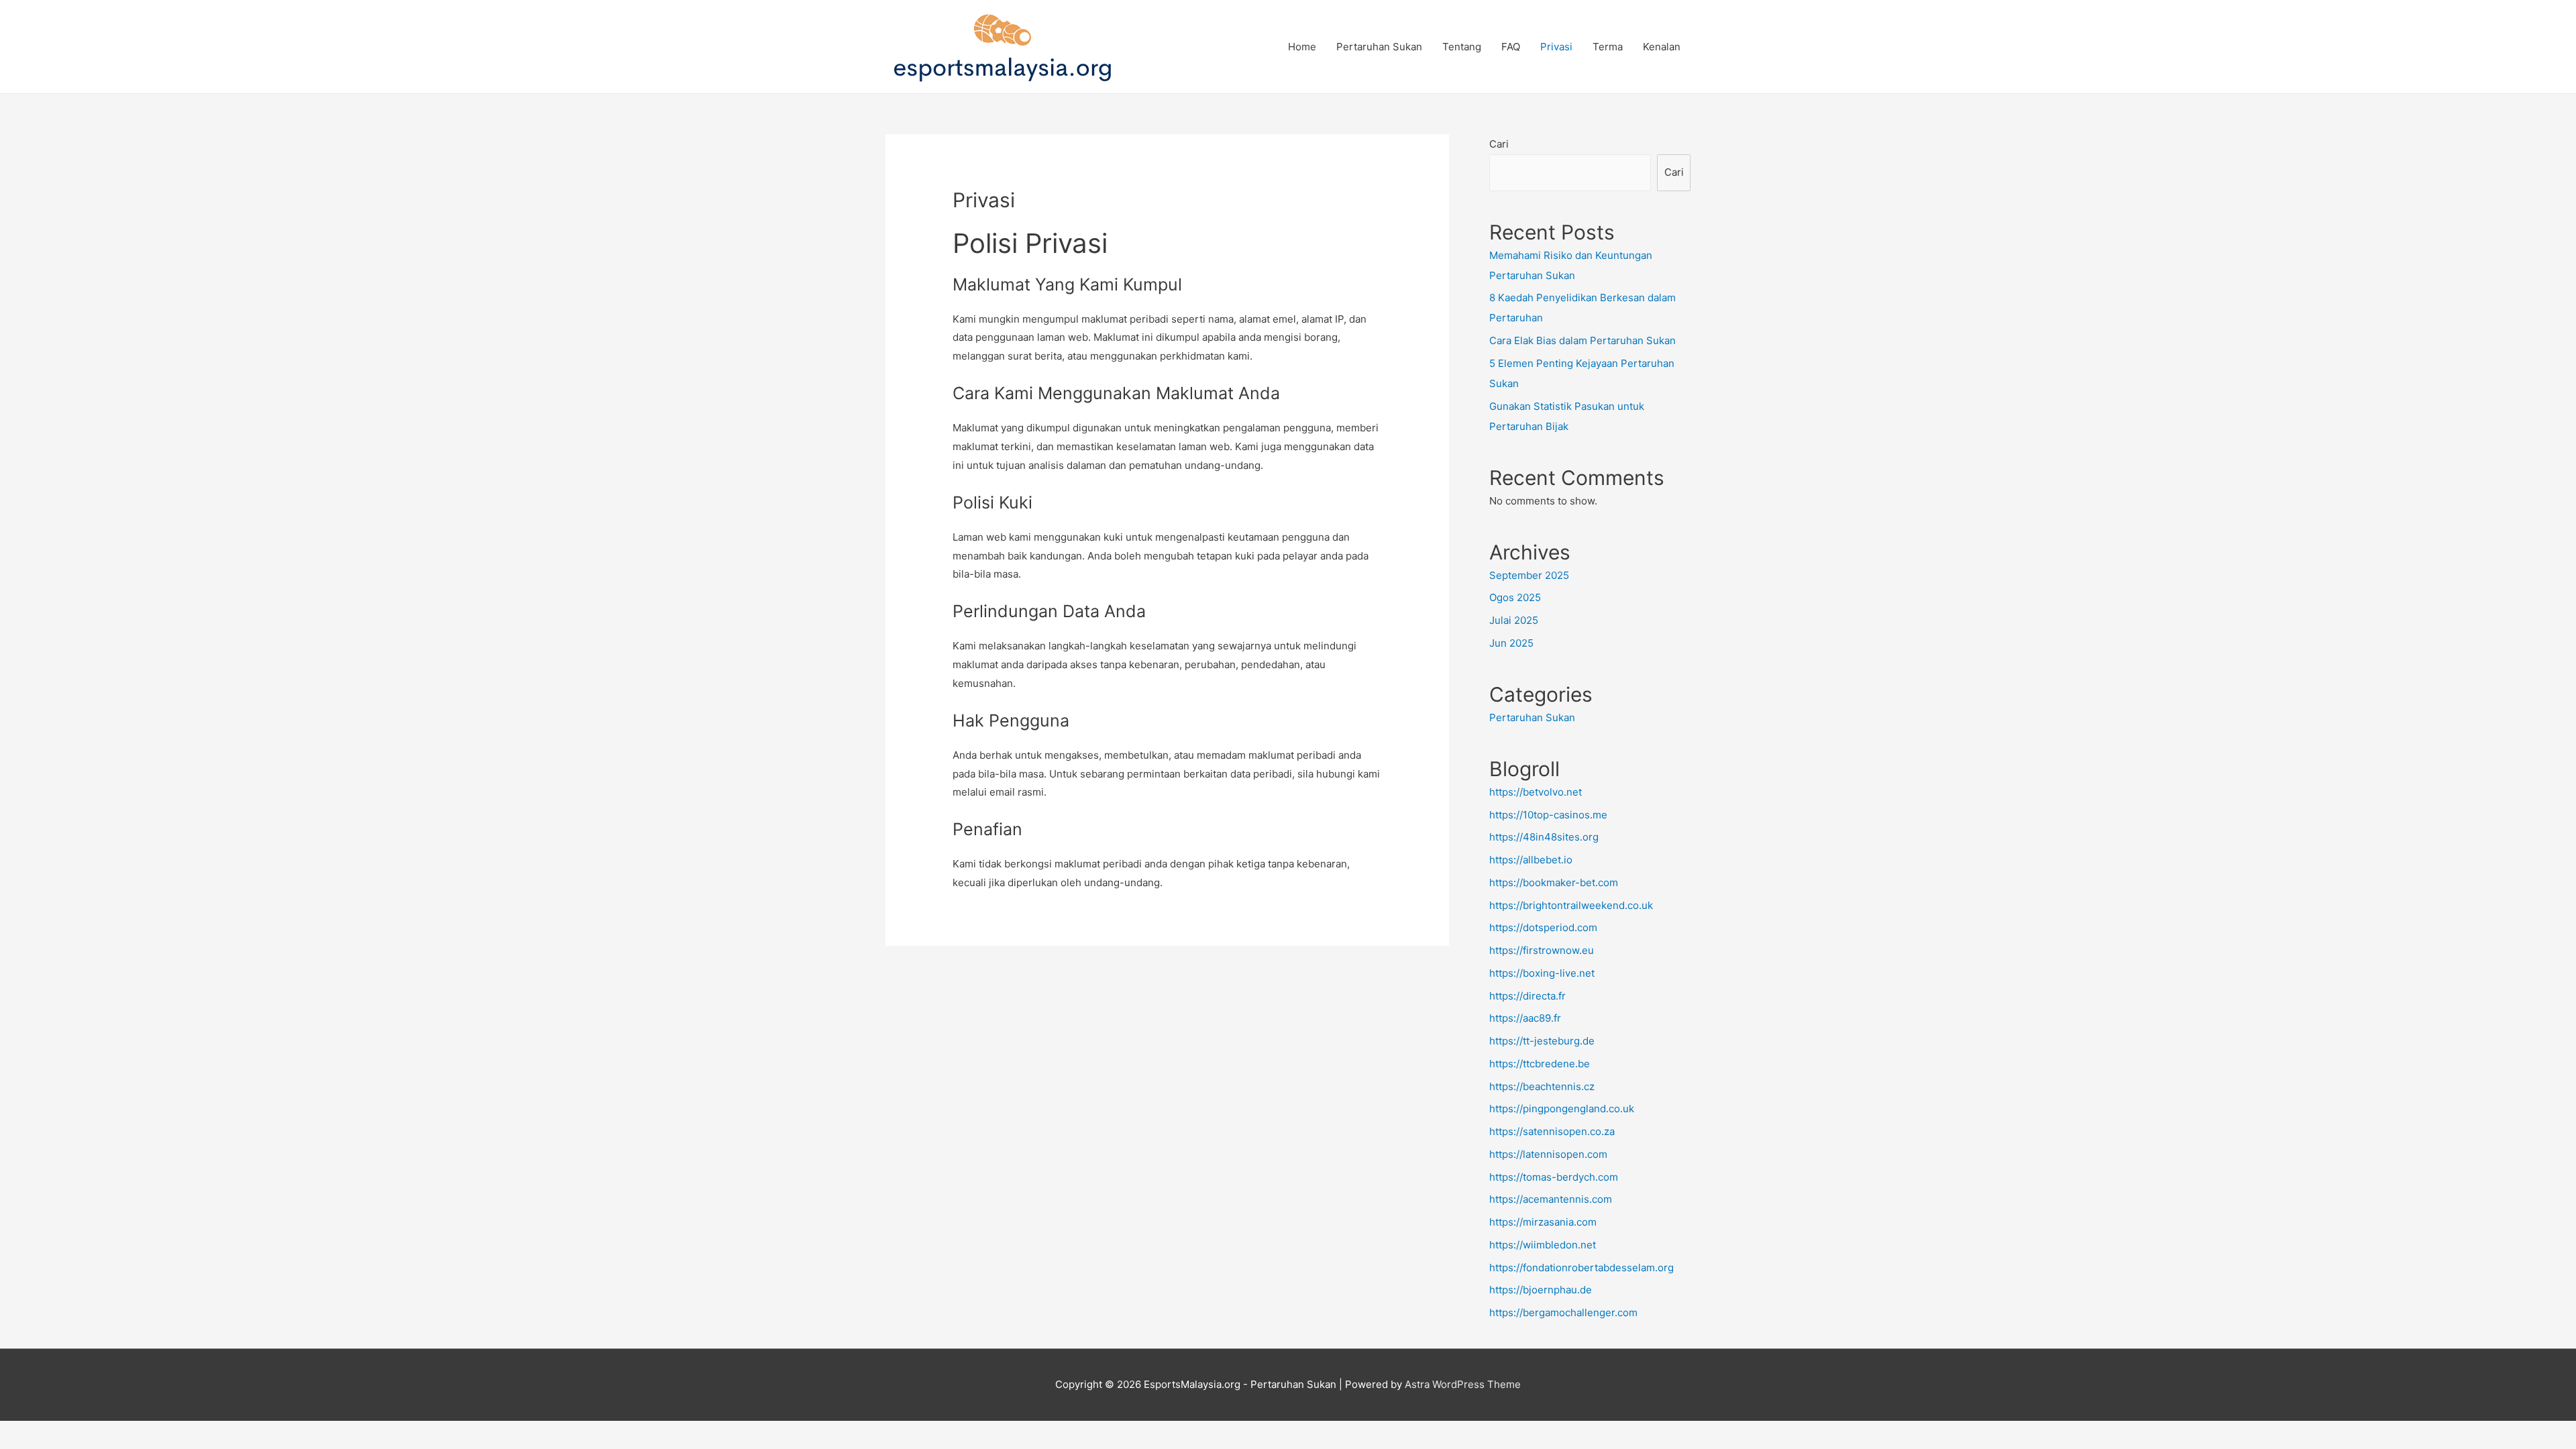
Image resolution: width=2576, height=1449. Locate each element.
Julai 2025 (1514, 620)
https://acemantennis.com (1551, 1199)
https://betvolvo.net (1536, 792)
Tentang (1462, 47)
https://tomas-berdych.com (1554, 1177)
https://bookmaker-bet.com (1554, 882)
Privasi (1556, 47)
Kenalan (1662, 47)
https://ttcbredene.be (1540, 1064)
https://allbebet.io (1531, 860)
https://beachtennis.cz (1542, 1086)
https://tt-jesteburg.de (1542, 1041)
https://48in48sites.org (1544, 837)
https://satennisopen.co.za (1552, 1131)
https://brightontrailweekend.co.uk (1571, 905)
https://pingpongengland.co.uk (1562, 1109)
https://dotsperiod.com (1543, 927)
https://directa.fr (1527, 996)
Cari (1499, 144)
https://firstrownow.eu (1542, 950)
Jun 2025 (1511, 643)
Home (1302, 47)
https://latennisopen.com (1548, 1154)
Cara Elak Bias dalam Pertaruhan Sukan (1582, 340)
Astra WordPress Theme (1463, 1384)
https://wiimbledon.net (1543, 1245)
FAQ (1511, 47)
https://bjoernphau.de (1541, 1290)
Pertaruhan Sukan (1379, 47)
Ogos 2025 (1515, 597)
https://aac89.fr (1525, 1018)
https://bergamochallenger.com (1563, 1312)
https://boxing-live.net (1542, 973)
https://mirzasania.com (1543, 1222)
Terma (1608, 47)
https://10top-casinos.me (1548, 815)
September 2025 (1529, 575)
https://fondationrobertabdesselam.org (1581, 1268)
